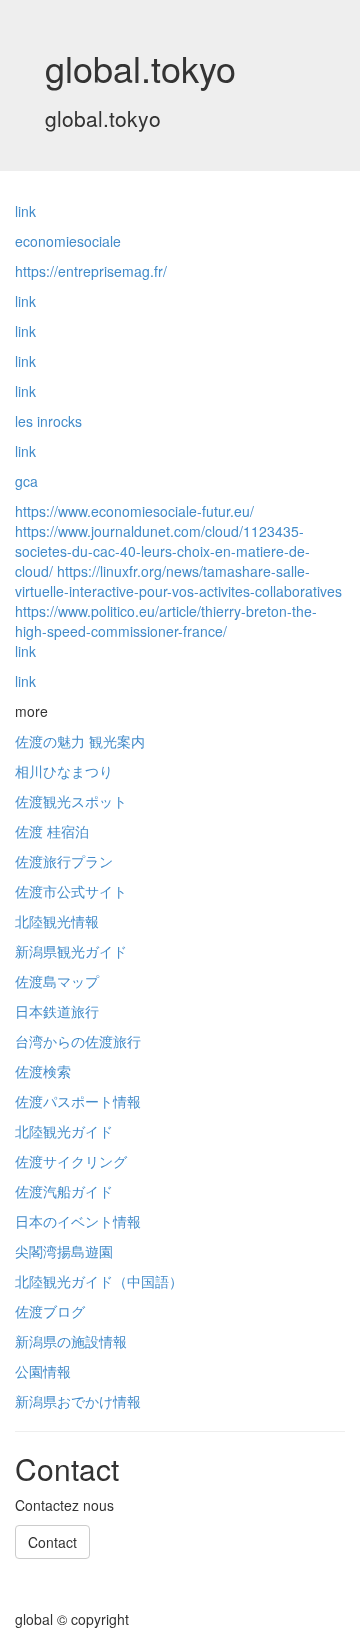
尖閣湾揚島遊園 (64, 1251)
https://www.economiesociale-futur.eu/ (134, 511)
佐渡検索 (43, 1071)
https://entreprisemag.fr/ (91, 271)
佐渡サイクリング (71, 1161)
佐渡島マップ (57, 981)
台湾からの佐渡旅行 (78, 1041)
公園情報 (43, 1371)
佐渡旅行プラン (64, 861)
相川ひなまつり (64, 771)
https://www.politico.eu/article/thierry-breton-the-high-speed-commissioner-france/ (166, 621)
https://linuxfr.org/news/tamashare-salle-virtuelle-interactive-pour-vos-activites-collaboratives (178, 581)
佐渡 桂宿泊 (52, 831)
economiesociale (68, 241)
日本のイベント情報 (78, 1221)
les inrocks (48, 421)
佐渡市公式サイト (71, 891)
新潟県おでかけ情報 (78, 1401)
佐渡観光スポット (71, 801)
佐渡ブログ (50, 1311)
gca (26, 481)
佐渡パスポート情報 (78, 1101)
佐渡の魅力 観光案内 (80, 741)
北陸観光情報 (57, 921)
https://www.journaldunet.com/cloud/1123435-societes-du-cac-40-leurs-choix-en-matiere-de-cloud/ (162, 551)
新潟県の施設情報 (71, 1341)
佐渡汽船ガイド (64, 1191)
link (25, 211)
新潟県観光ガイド (71, 951)
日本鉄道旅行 (57, 1011)
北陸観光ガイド (64, 1131)
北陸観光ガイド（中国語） (99, 1281)
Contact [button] (52, 1542)
